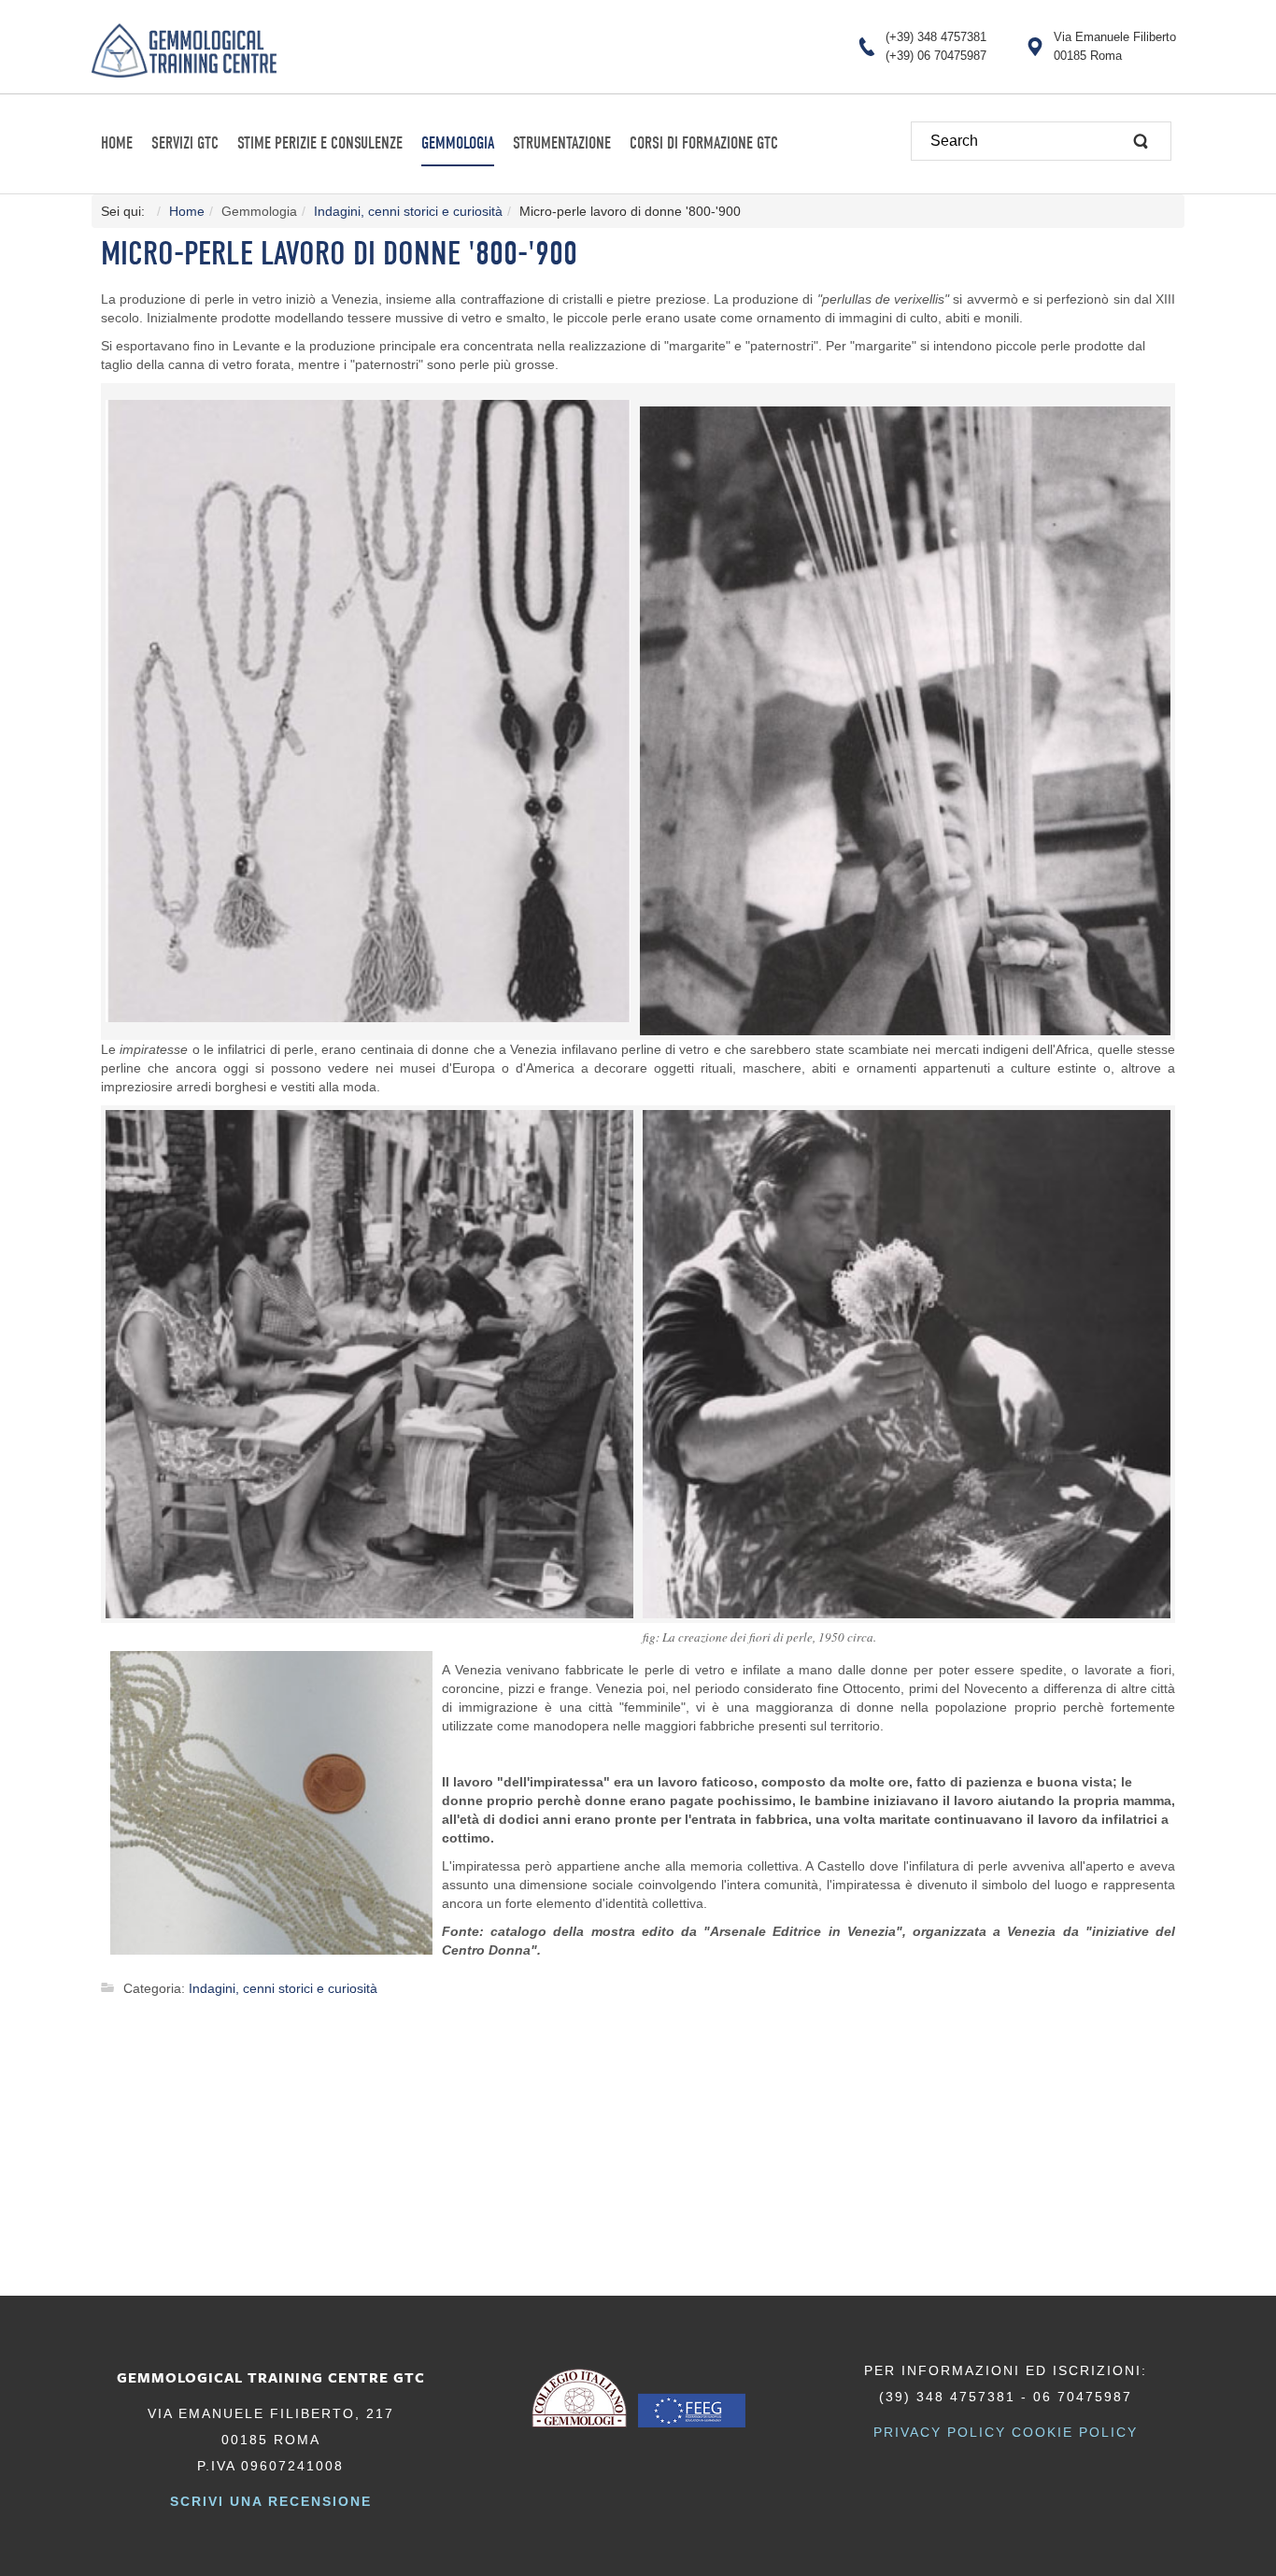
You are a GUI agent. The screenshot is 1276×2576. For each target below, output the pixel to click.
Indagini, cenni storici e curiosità (408, 211)
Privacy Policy (940, 2432)
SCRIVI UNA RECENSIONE (271, 2501)
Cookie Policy (1075, 2432)
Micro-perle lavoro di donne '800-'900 (339, 254)
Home (187, 211)
